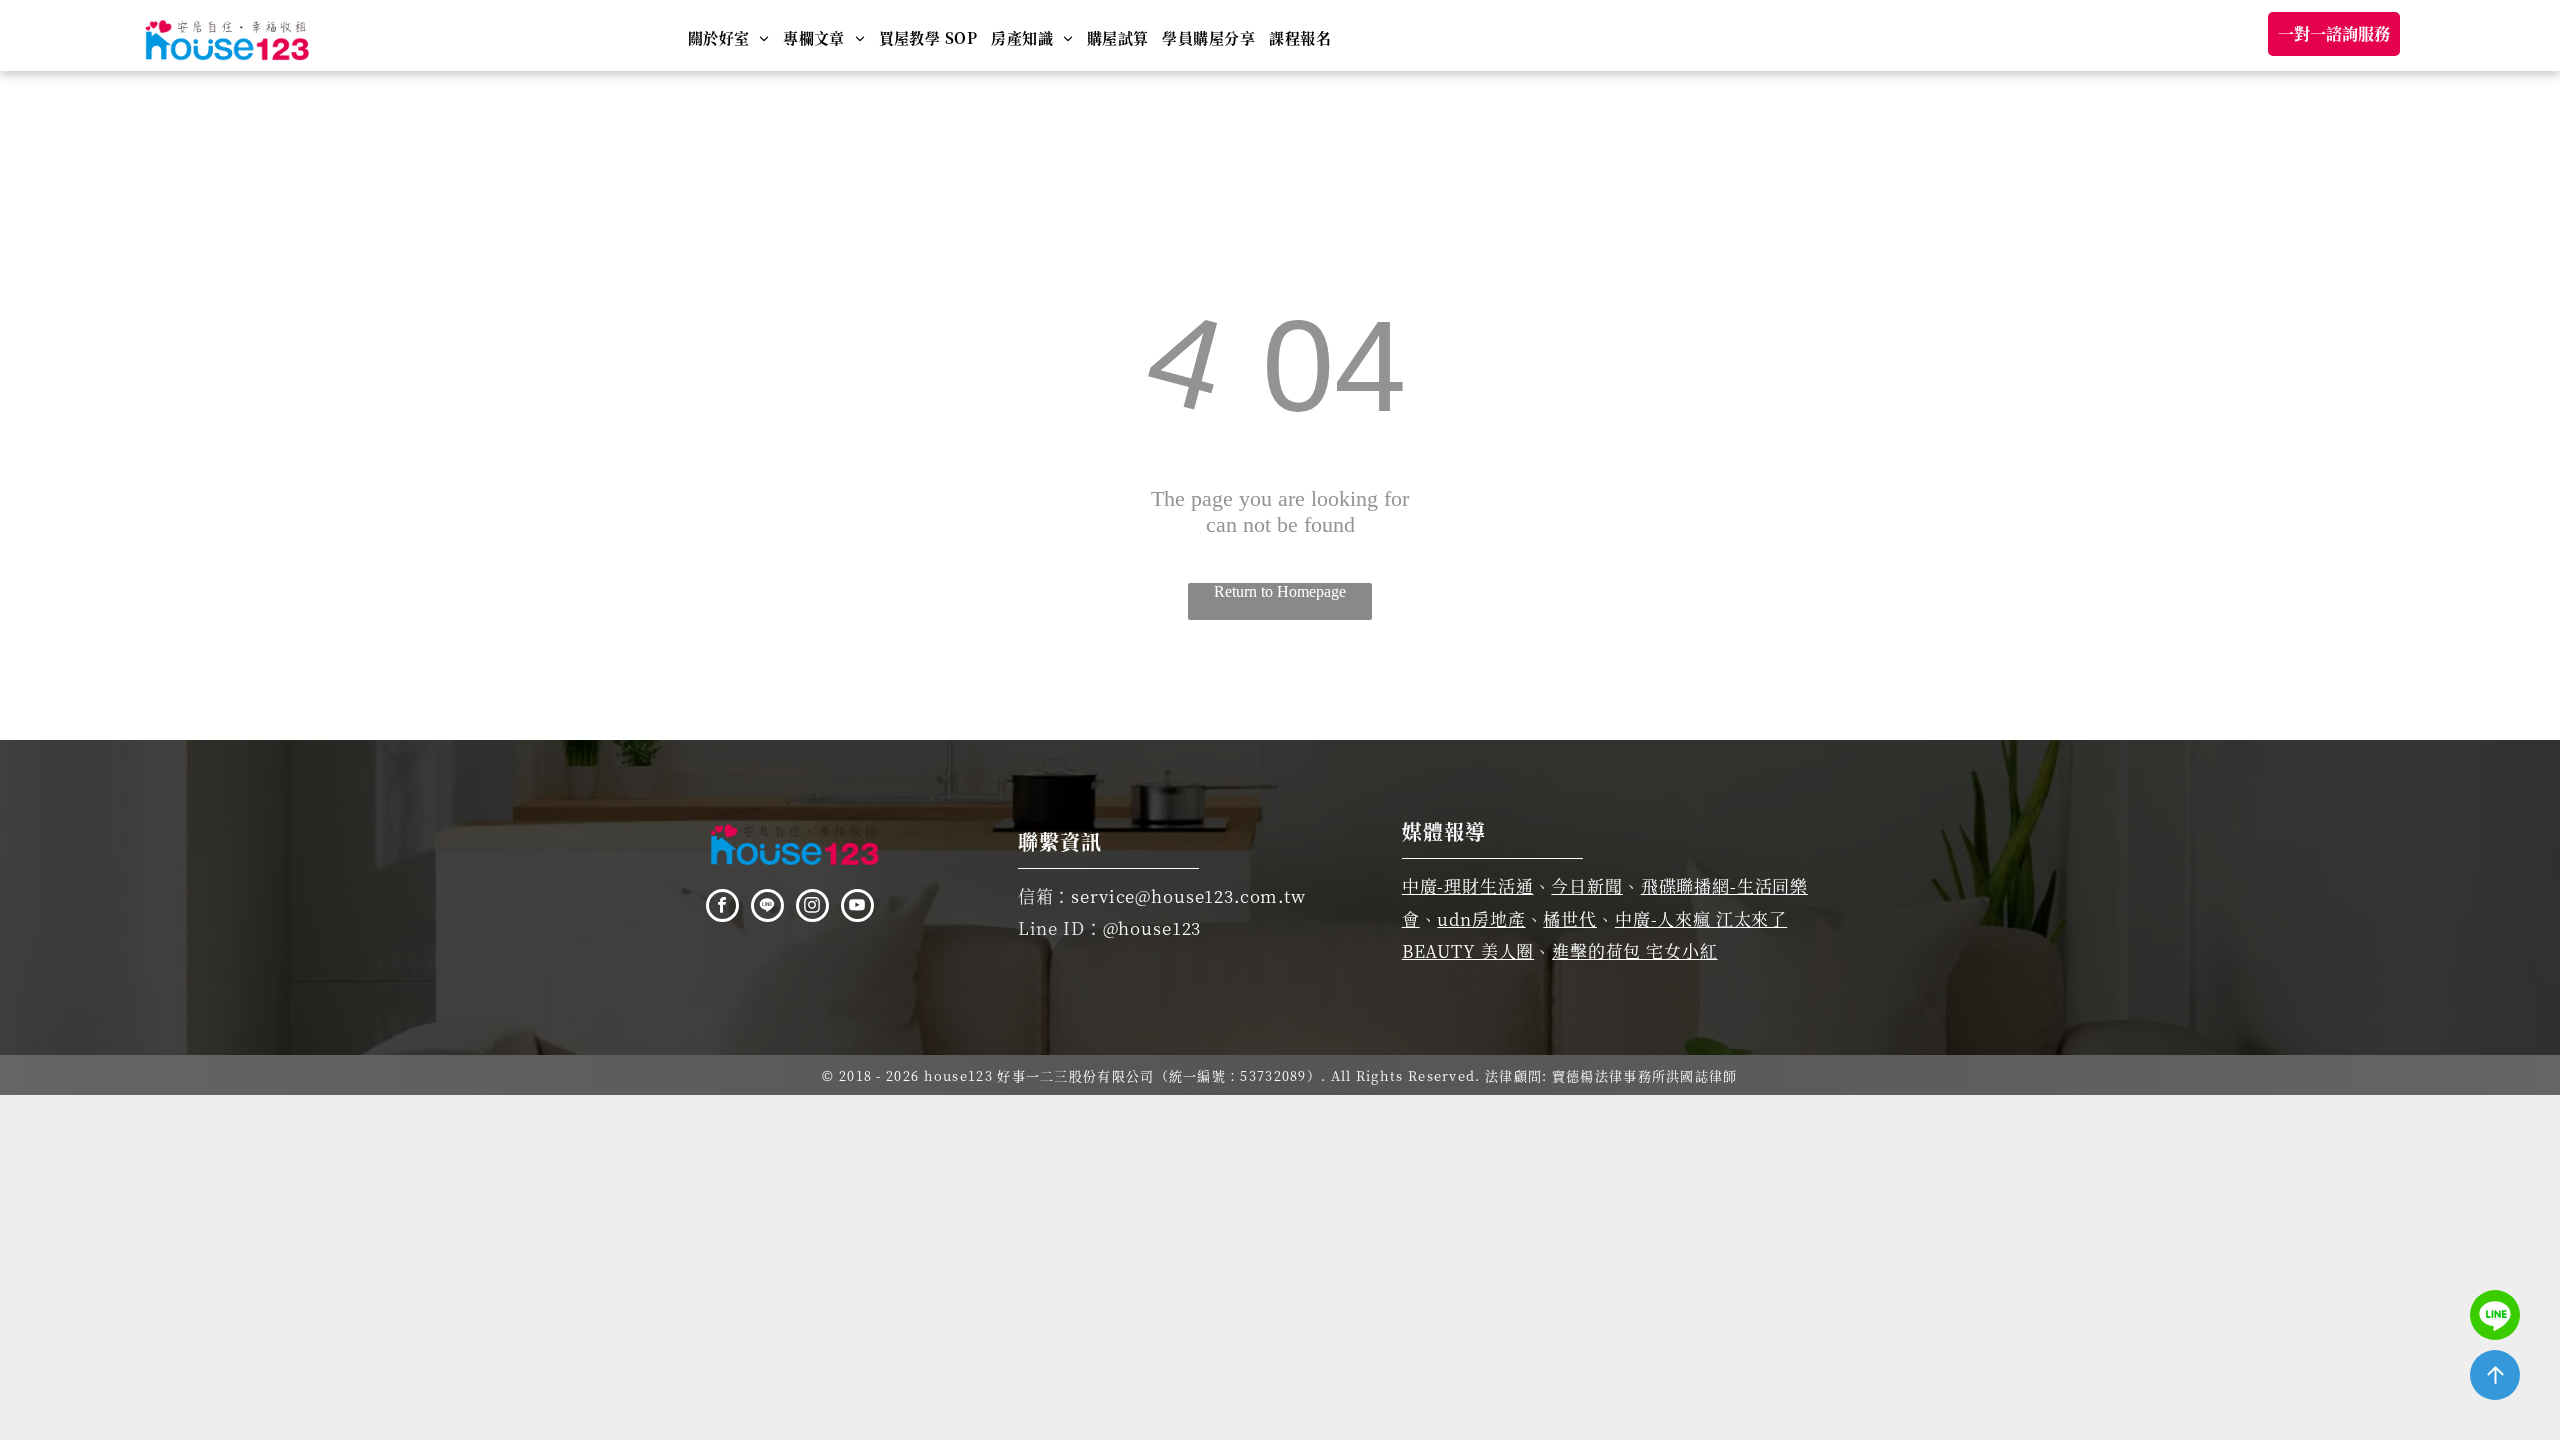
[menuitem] (728, 37)
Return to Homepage (1280, 591)
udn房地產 (1481, 918)
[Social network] (767, 908)
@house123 (1152, 927)
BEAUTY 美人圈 (1468, 950)
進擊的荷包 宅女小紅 (1635, 950)
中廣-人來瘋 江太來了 (1701, 918)
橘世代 (1570, 918)
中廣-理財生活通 (1468, 885)
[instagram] (812, 908)
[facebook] (722, 908)
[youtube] (857, 908)
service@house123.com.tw (1188, 895)
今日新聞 (1586, 885)
